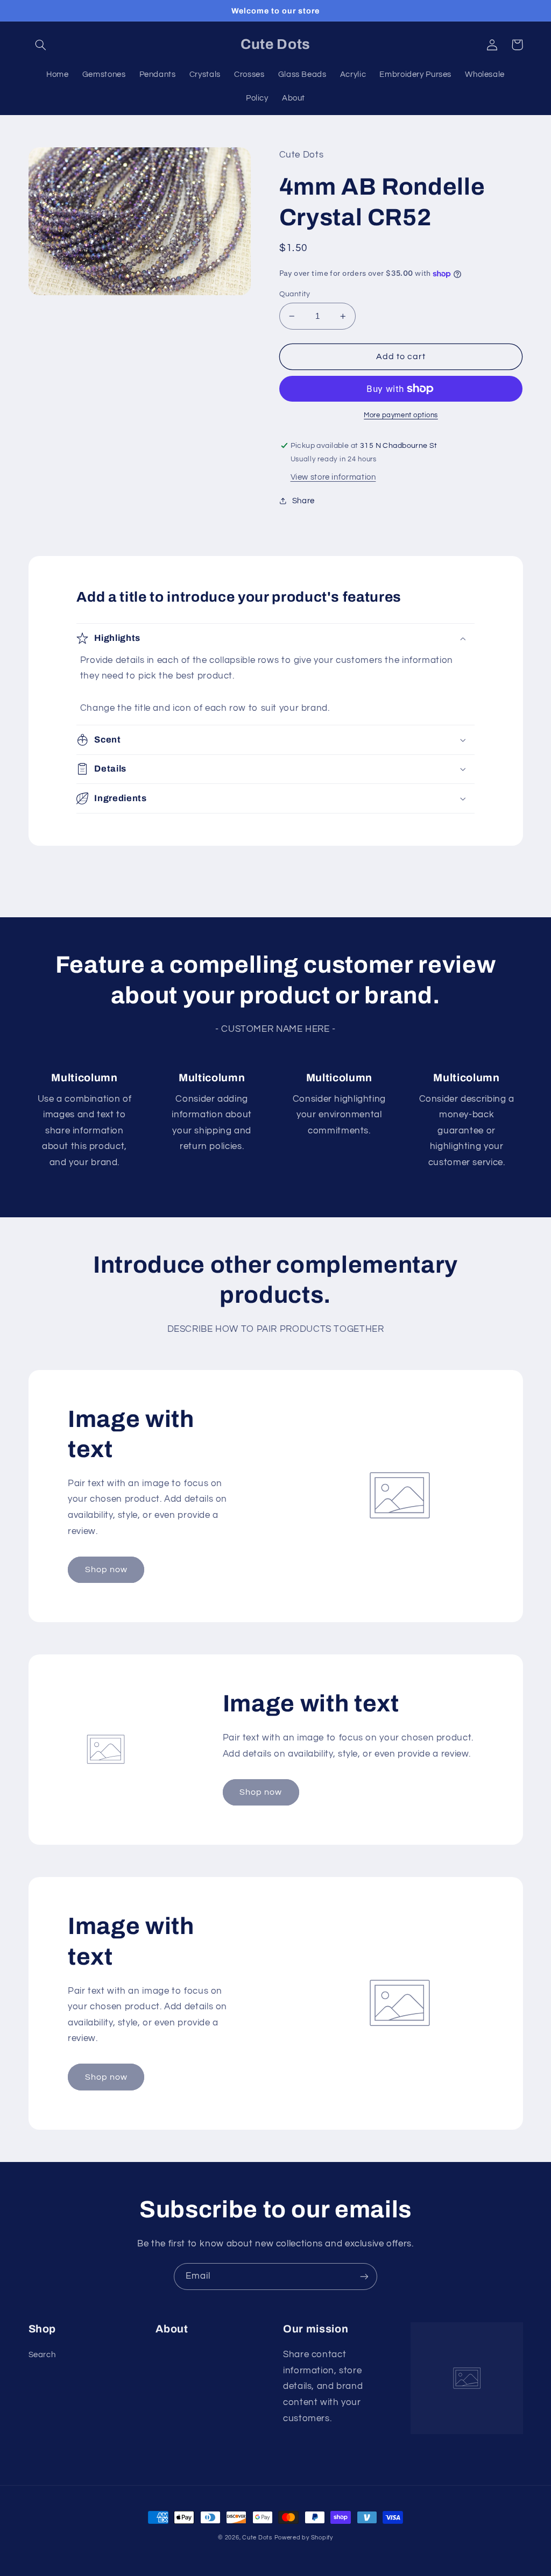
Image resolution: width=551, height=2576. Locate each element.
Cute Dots (257, 2538)
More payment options (401, 415)
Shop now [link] (106, 1569)
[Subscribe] (364, 2276)
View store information (333, 477)
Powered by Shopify (304, 2538)
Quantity (295, 294)
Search (42, 2355)
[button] (41, 45)
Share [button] (303, 501)
